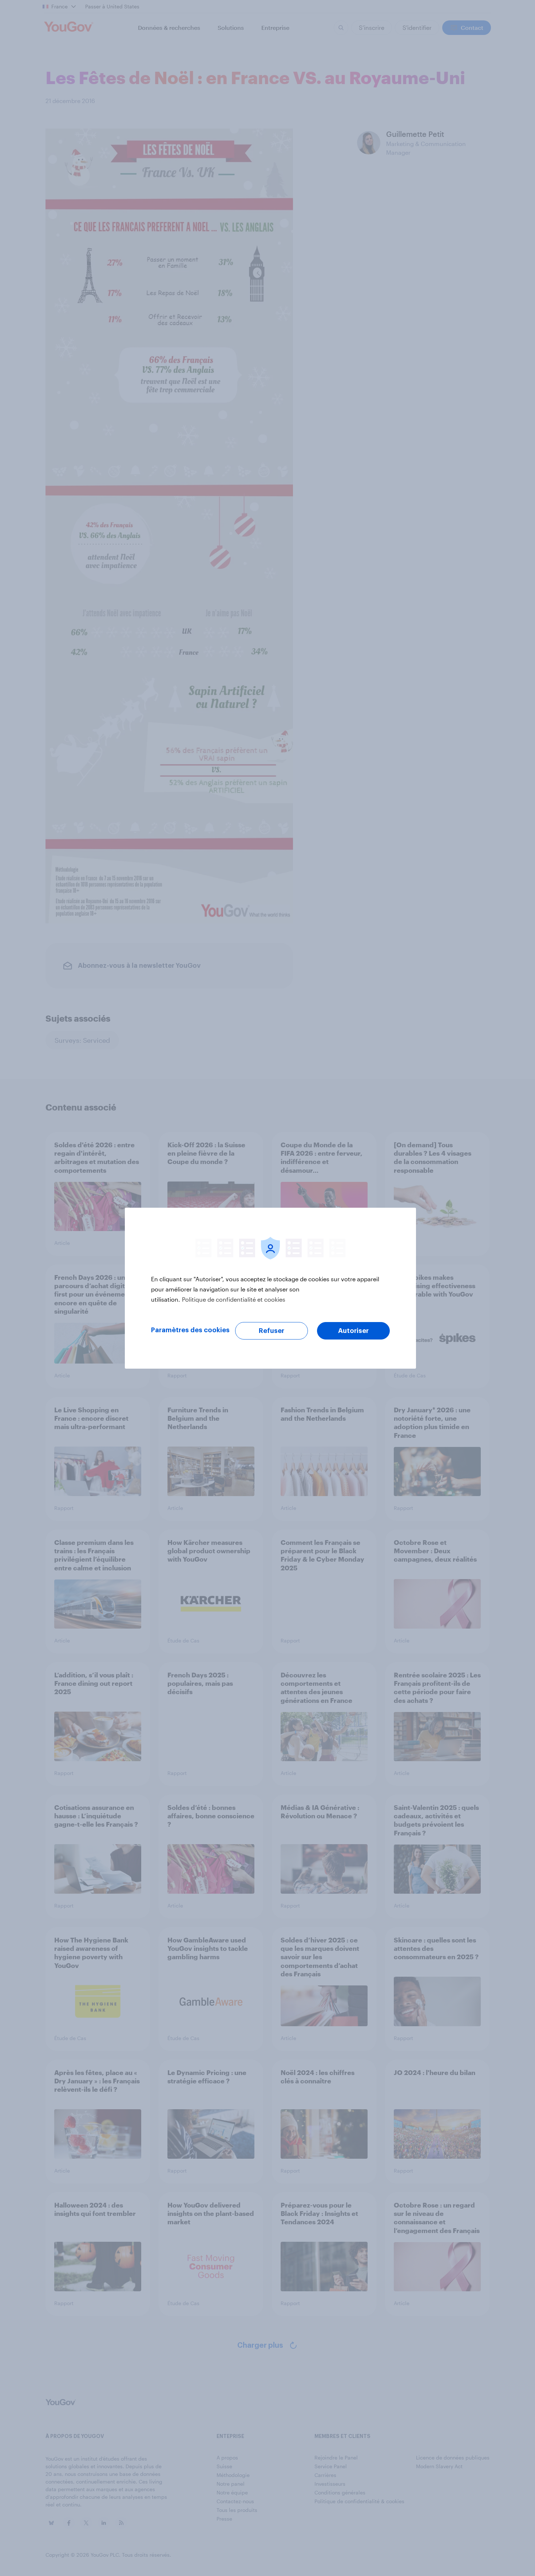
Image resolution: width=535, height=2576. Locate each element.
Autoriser (353, 1331)
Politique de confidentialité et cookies (234, 1299)
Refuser (272, 1331)
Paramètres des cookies (190, 1330)
